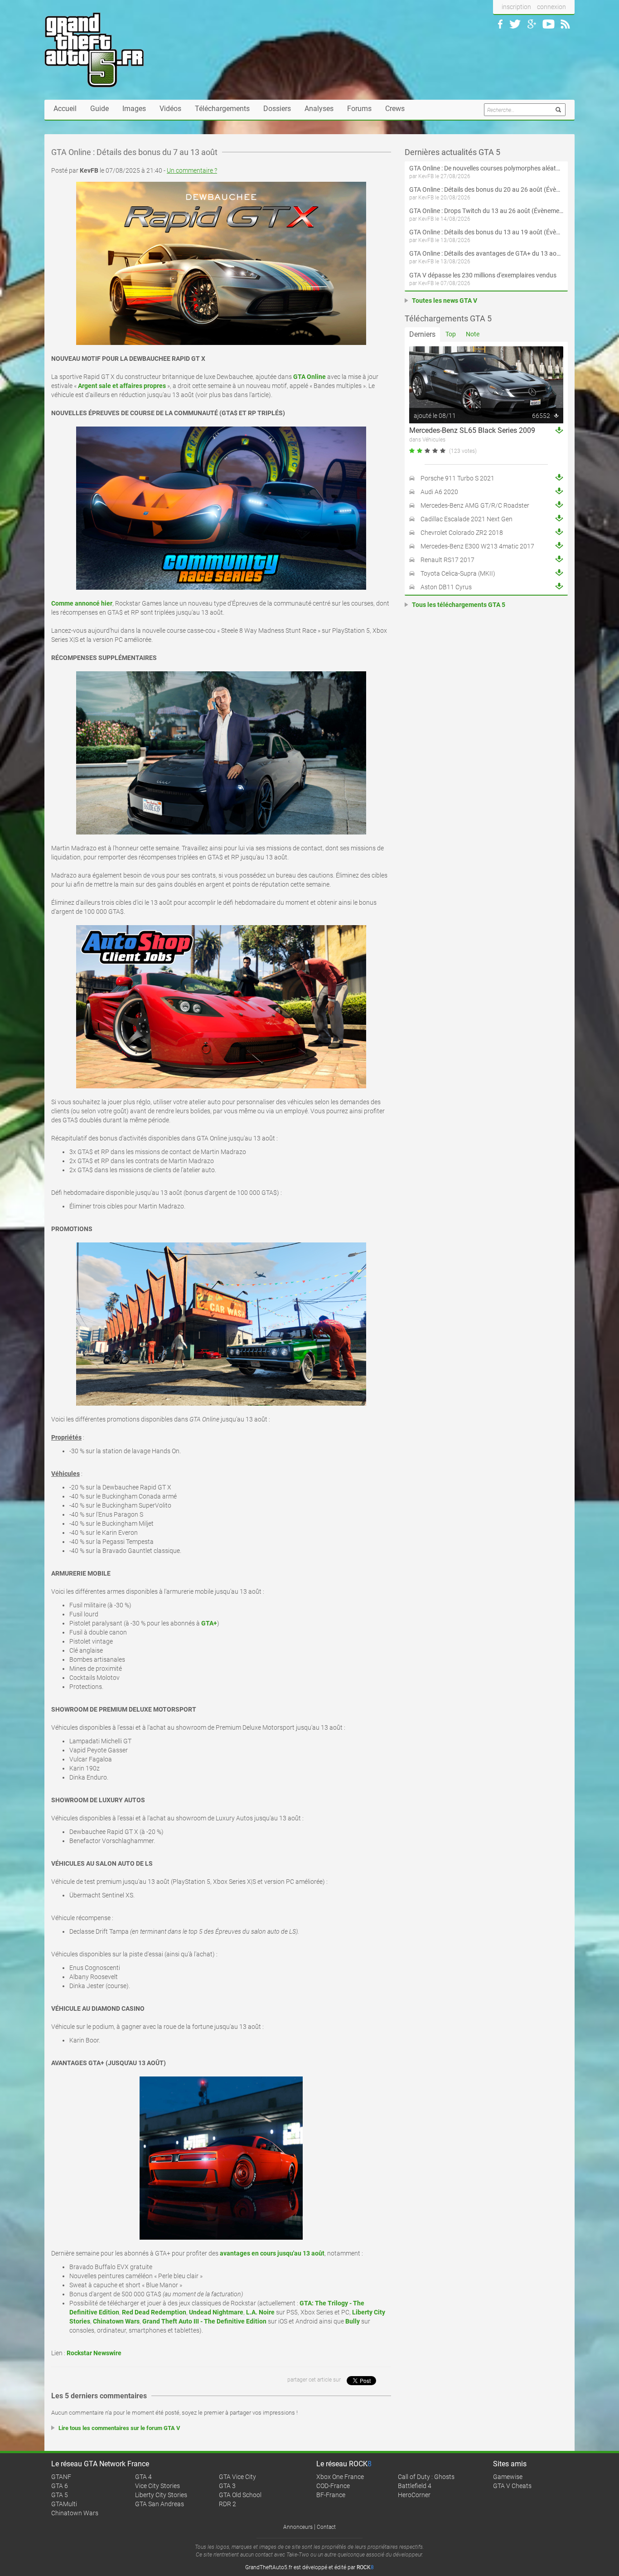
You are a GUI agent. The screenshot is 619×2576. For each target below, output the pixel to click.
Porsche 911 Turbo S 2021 (457, 478)
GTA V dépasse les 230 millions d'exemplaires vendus (483, 275)
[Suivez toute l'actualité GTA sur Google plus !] (532, 24)
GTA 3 (227, 2486)
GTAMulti (64, 2504)
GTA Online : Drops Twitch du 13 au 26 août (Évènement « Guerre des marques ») (486, 211)
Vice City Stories (157, 2486)
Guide (99, 109)
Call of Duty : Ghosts (426, 2477)
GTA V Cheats (512, 2486)
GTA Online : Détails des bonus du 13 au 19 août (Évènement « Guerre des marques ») (486, 232)
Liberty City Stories (161, 2495)
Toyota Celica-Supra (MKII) (458, 573)
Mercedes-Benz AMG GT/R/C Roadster (475, 505)
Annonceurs (298, 2527)
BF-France (331, 2495)
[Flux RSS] (565, 24)
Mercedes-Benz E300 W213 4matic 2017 (477, 546)
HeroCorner (414, 2495)
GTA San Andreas (160, 2504)
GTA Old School (240, 2495)
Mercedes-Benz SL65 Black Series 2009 (472, 430)
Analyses (319, 109)
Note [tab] (473, 334)
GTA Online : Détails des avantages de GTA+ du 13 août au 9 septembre (486, 253)
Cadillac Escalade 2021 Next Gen (467, 519)
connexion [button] (551, 7)
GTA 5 (60, 2495)
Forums (359, 109)
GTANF (61, 2477)
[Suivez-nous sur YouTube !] (549, 24)
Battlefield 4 (415, 2486)
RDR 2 (227, 2504)
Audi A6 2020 (439, 492)
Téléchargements (222, 109)
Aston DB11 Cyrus (446, 587)
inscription (516, 7)
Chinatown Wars (75, 2513)
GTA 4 (143, 2477)
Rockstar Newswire (94, 2353)
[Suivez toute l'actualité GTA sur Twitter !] (515, 24)
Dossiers (277, 109)
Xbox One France (340, 2477)
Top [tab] (451, 334)
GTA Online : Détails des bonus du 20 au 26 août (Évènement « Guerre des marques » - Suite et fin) (486, 189)
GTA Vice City (237, 2477)
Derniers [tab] (422, 334)
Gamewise (508, 2477)
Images (134, 109)
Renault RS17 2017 (447, 560)
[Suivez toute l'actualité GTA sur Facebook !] (500, 24)
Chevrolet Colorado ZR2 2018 (462, 533)
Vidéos (170, 109)
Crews (395, 109)
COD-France (333, 2486)
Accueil (65, 109)
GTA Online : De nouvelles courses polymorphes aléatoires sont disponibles (486, 168)
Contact (326, 2527)
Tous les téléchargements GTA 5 (459, 605)
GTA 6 (60, 2486)
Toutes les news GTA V (445, 301)
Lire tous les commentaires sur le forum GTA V (119, 2428)
